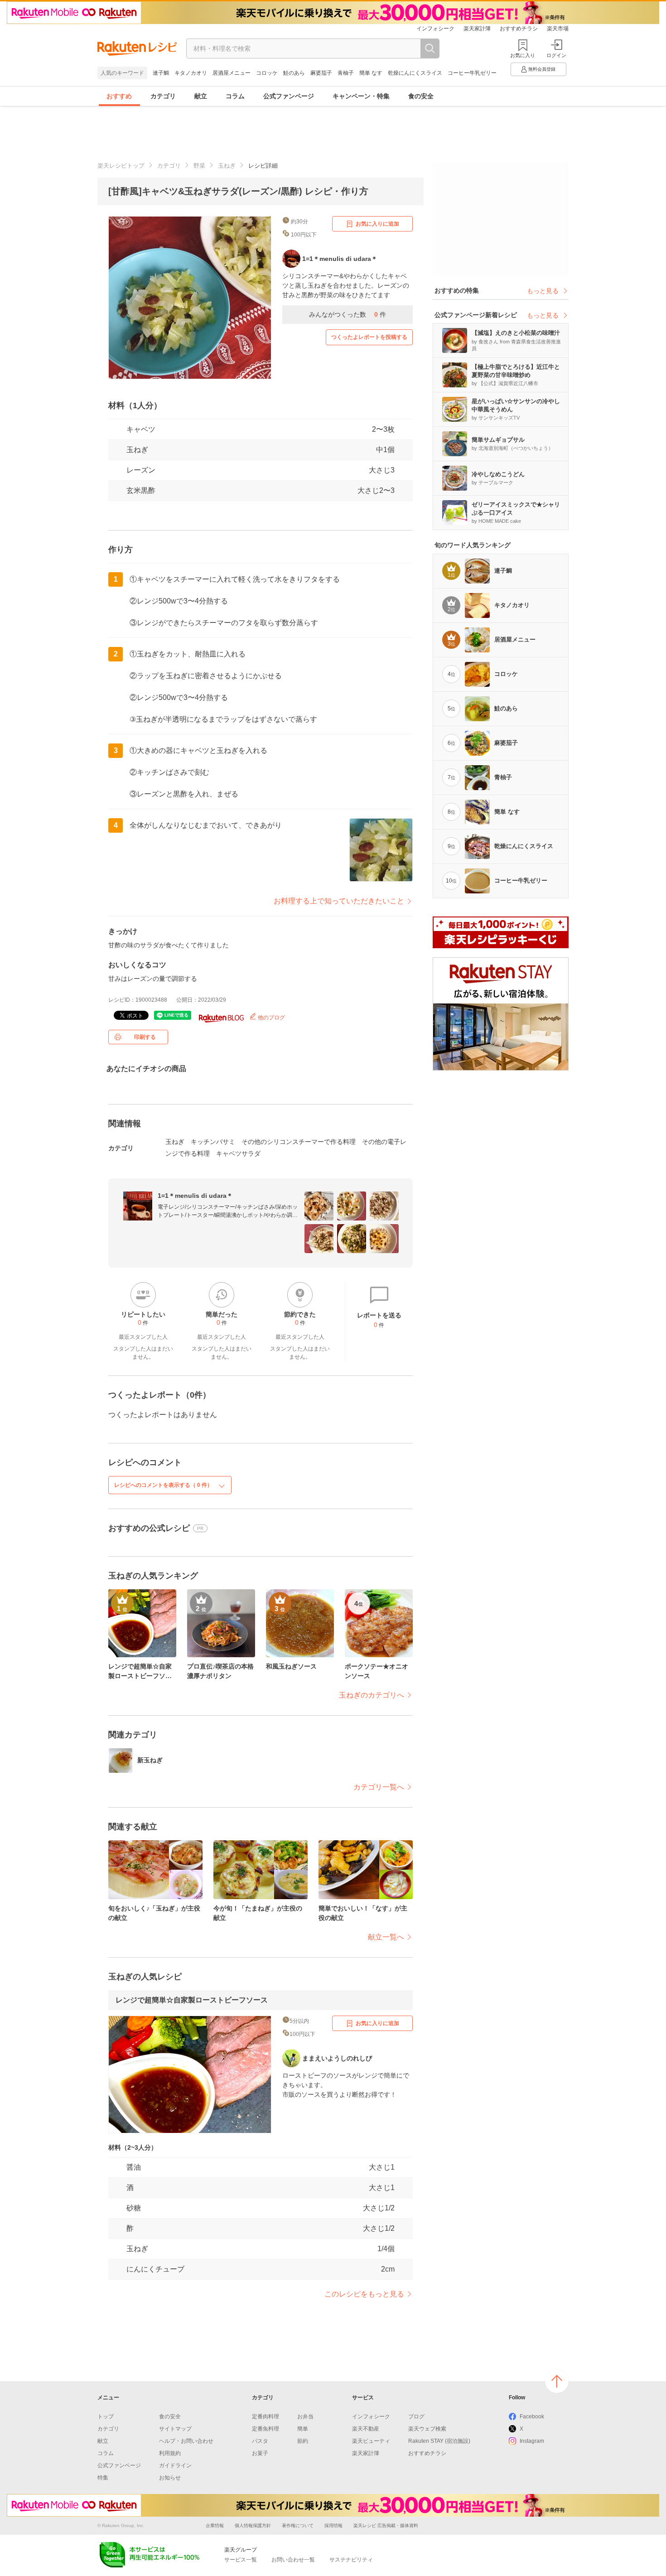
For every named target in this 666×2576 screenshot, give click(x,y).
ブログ (416, 2417)
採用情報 (333, 2525)
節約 (303, 2441)
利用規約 (170, 2453)
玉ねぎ (227, 166)
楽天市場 (558, 29)
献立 (201, 96)
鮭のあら (294, 73)
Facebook (532, 2417)
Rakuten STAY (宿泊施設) (439, 2441)
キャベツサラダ (238, 1153)
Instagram (532, 2441)
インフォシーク (435, 29)
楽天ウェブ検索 (427, 2429)
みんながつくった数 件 (347, 314)
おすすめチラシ (519, 29)
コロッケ (267, 73)
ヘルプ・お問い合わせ (186, 2441)
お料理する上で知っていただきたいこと (339, 901)
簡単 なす (371, 73)
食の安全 (421, 96)
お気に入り (523, 55)
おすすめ (119, 96)
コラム (235, 96)
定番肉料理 (265, 2417)
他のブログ (271, 1018)
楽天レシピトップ (121, 166)
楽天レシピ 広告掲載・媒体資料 (386, 2525)
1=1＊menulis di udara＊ (195, 1196)
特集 (103, 2478)
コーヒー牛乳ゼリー (472, 73)
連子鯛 (161, 73)
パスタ (260, 2441)
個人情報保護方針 (253, 2525)
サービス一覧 (241, 2560)
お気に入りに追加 (377, 224)
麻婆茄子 (321, 73)
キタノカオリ (191, 73)
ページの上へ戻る (557, 2381)
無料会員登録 (542, 69)
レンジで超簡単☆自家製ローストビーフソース (192, 2000)
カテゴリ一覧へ (379, 1787)
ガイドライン (175, 2465)
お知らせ (170, 2478)
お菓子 (260, 2453)
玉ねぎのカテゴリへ (372, 1695)
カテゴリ (163, 96)
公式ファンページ (289, 96)
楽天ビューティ (371, 2441)
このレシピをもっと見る (364, 2294)
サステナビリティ (351, 2560)
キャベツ (141, 429)
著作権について (298, 2525)
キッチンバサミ (213, 1142)
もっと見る (543, 291)
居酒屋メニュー (232, 73)
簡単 (303, 2429)
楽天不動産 (366, 2429)
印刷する (145, 1037)
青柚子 (346, 73)
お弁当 (305, 2417)
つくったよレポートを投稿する (369, 337)
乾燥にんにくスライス (415, 73)
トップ (106, 2417)
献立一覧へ (386, 1937)
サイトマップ (175, 2429)
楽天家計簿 (477, 29)
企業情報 (215, 2525)
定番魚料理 (265, 2429)
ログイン (556, 55)
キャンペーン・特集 (361, 96)
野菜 (199, 166)
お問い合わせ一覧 (293, 2560)
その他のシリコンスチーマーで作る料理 (299, 1142)
